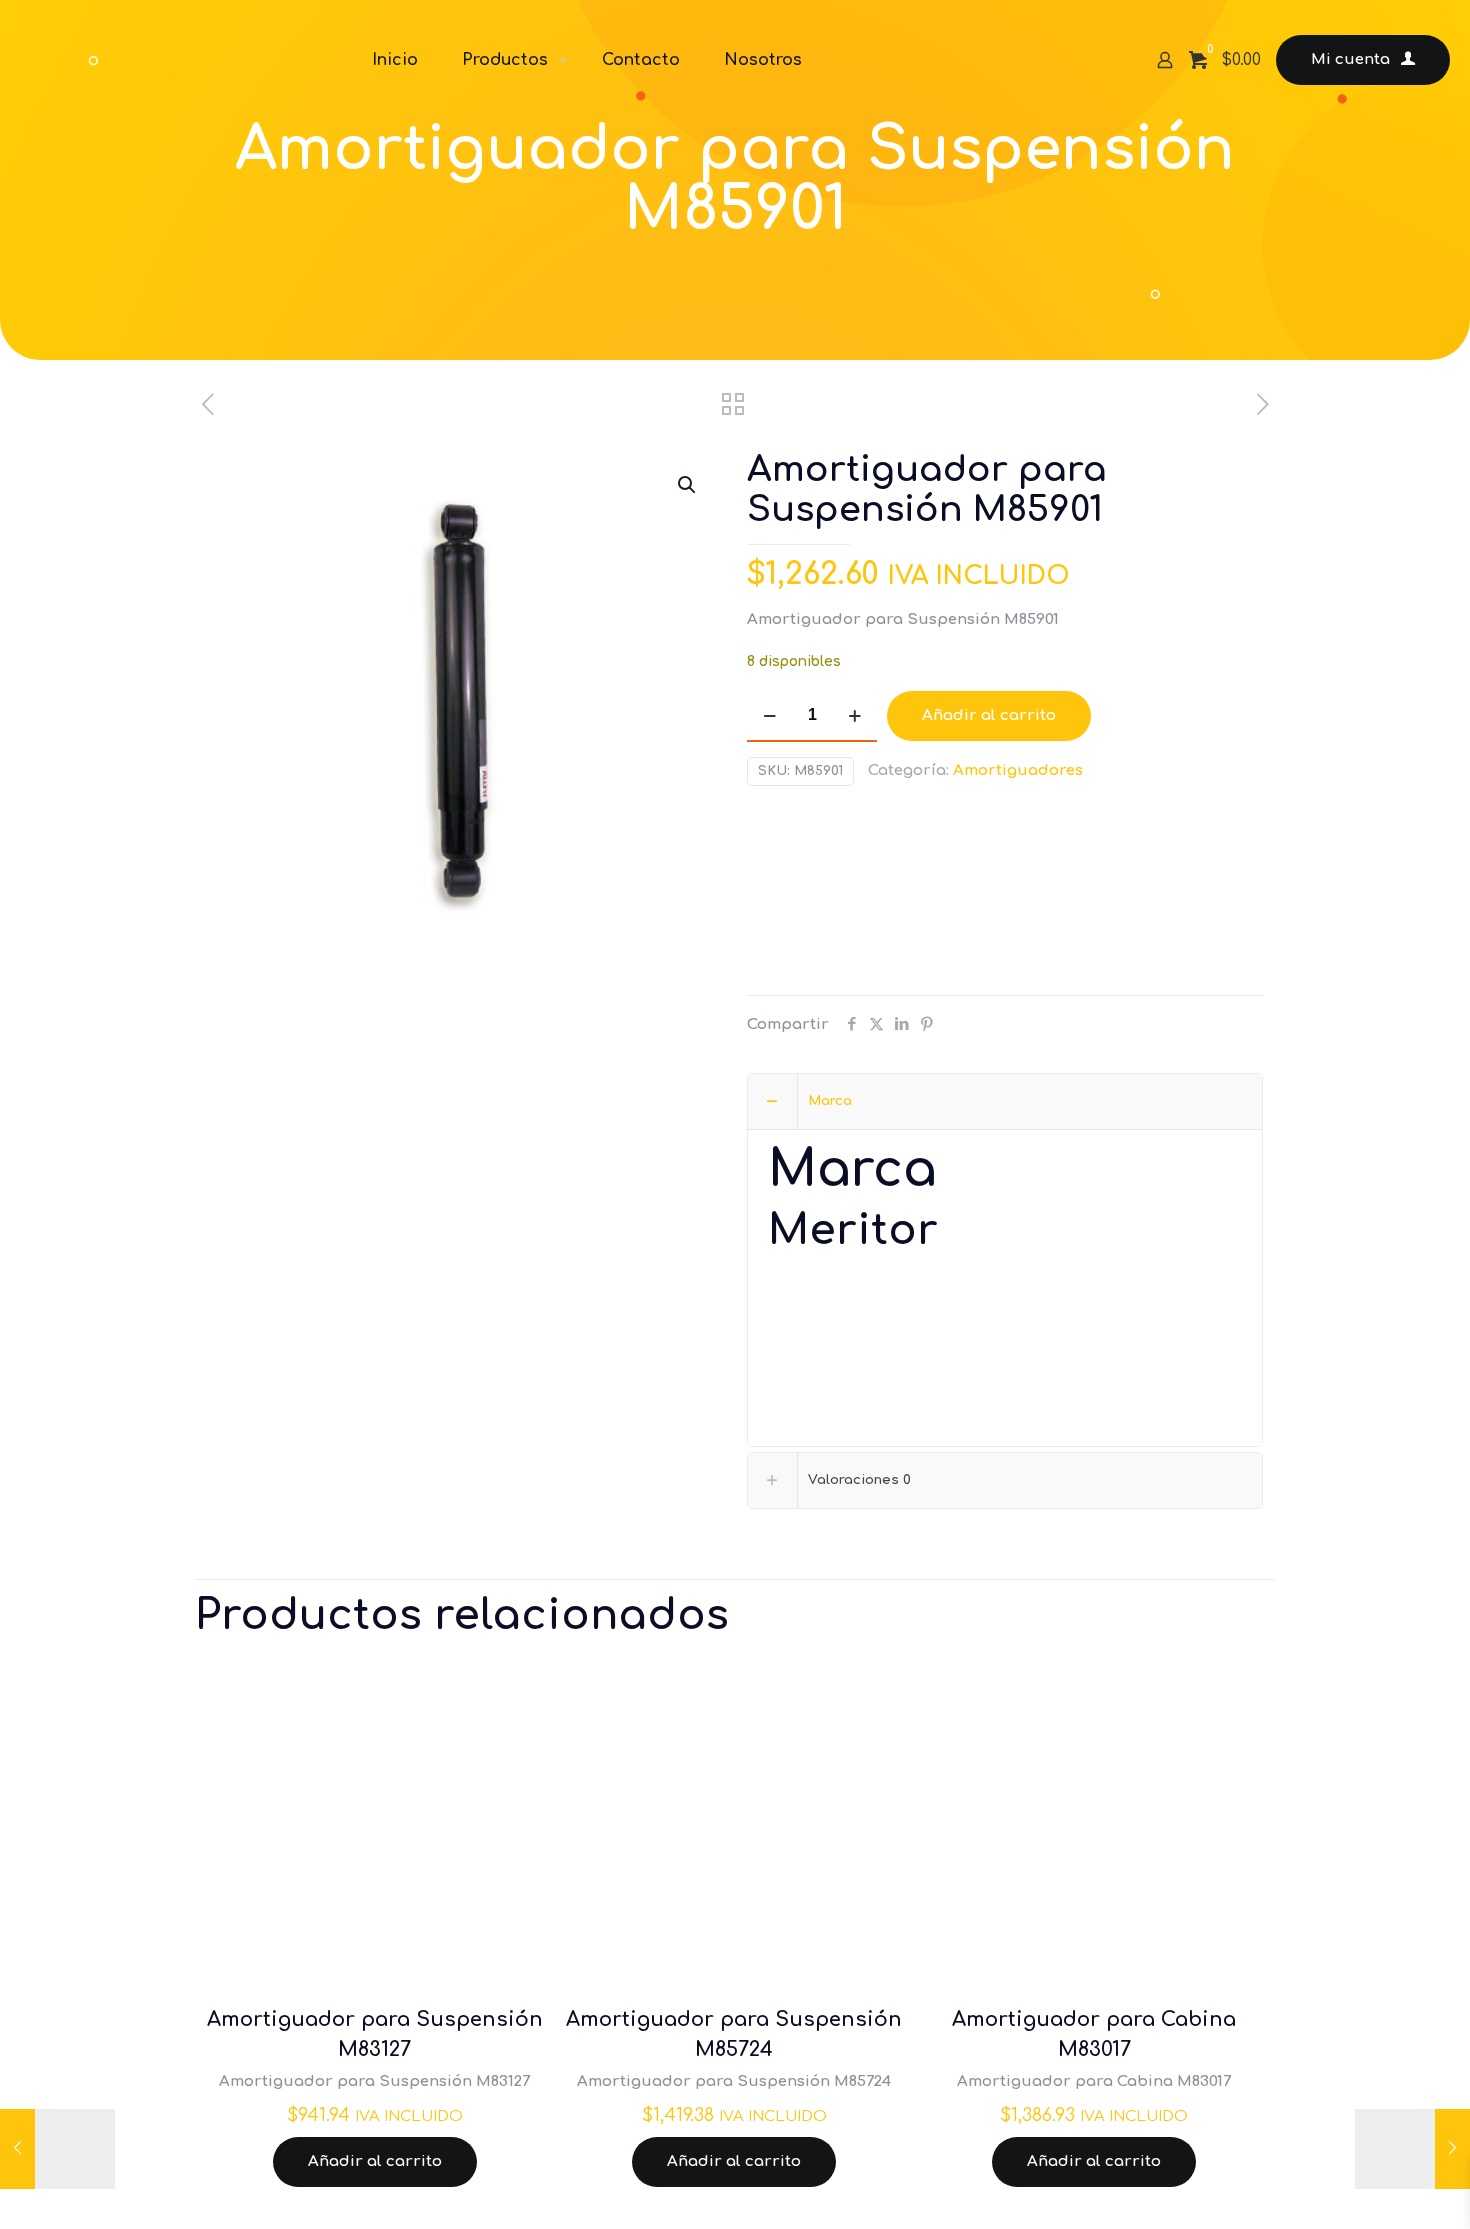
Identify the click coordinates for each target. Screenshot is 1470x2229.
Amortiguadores (1018, 770)
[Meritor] (822, 895)
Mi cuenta (1350, 59)
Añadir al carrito (989, 715)
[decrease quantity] (769, 716)
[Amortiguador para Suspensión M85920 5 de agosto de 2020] (1412, 2149)
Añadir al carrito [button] (375, 2161)
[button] (688, 485)
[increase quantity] (854, 716)
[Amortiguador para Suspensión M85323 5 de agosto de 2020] (57, 2149)
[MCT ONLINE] (170, 60)
